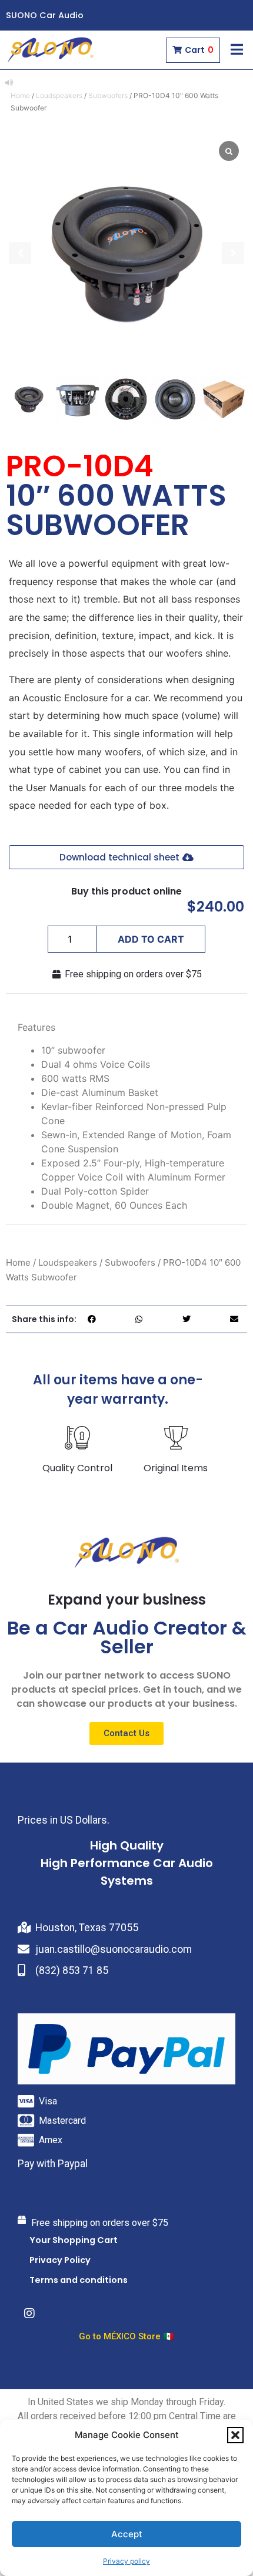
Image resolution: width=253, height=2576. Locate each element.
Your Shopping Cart (74, 2240)
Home (20, 95)
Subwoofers (108, 95)
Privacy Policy (60, 2260)
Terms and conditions (79, 2280)
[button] (235, 2435)
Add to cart (151, 939)
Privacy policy (126, 2561)
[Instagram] (29, 2313)
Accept (127, 2534)
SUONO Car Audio (45, 15)
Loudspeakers (59, 95)
